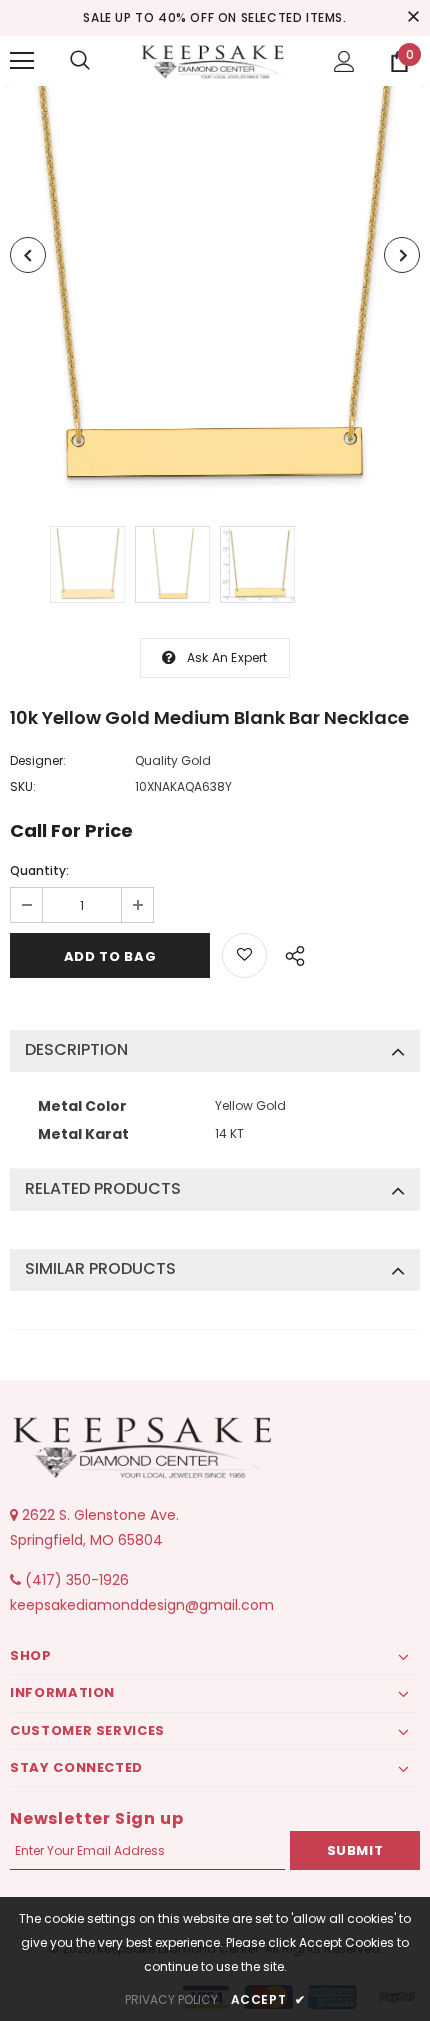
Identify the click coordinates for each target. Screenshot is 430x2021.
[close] (413, 18)
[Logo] (215, 60)
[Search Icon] (80, 61)
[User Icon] (344, 61)
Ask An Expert (227, 657)
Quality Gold (173, 760)
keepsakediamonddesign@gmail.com (142, 1605)
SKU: (23, 786)
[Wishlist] (244, 955)
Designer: (38, 760)
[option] (215, 291)
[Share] (289, 953)
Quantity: (39, 870)
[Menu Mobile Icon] (22, 61)
